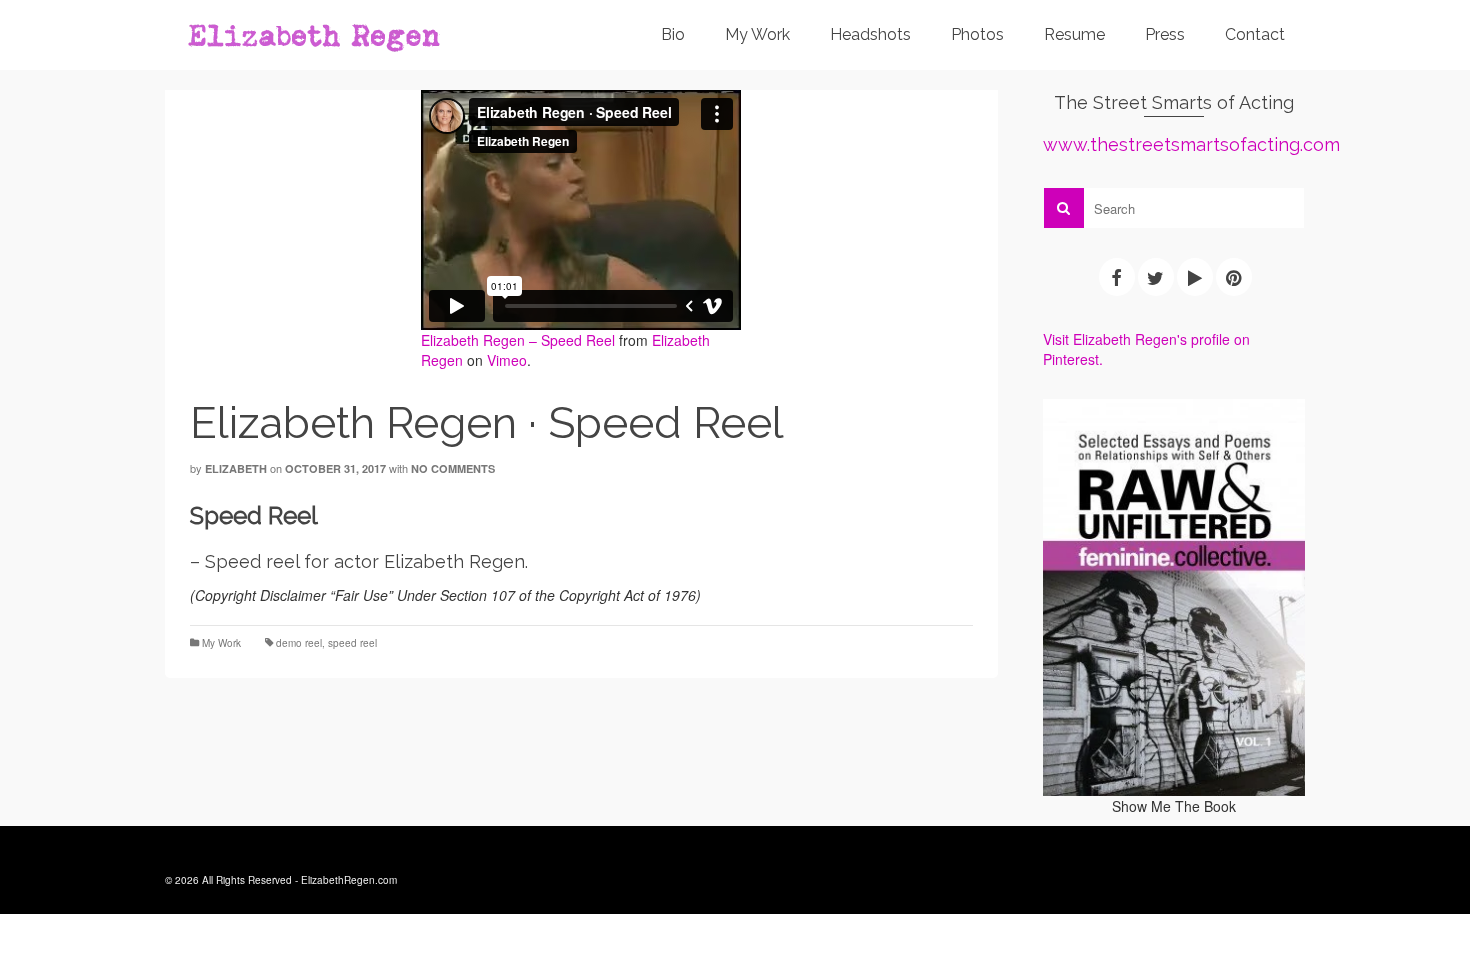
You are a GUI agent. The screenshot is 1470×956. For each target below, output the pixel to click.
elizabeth (236, 468)
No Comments (453, 468)
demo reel (299, 643)
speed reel (352, 643)
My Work (221, 643)
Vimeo (507, 360)
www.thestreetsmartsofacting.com (1191, 144)
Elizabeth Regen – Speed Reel (518, 340)
